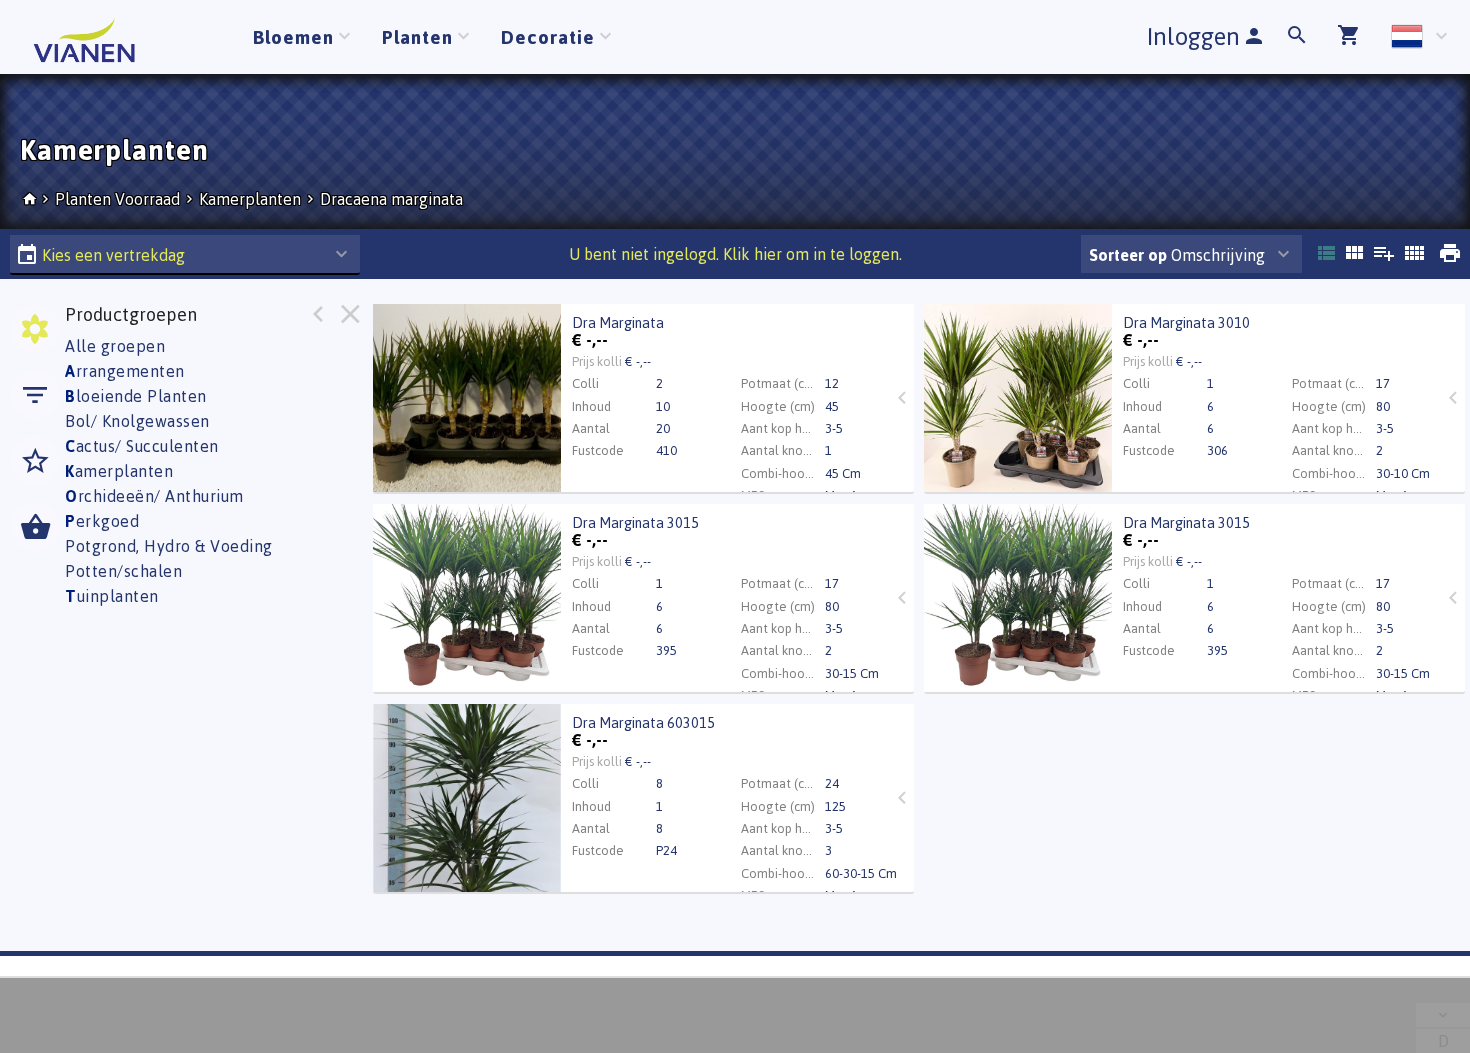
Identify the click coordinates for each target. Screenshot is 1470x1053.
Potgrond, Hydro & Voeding (169, 546)
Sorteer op (1128, 255)
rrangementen (125, 371)
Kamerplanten (250, 199)
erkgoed (102, 521)
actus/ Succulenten (142, 446)
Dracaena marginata (391, 199)
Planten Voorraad (119, 199)
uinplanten (112, 596)
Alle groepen (115, 346)
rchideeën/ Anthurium (154, 496)
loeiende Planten (136, 396)
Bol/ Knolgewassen (137, 421)
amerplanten (119, 471)
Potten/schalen (123, 571)
